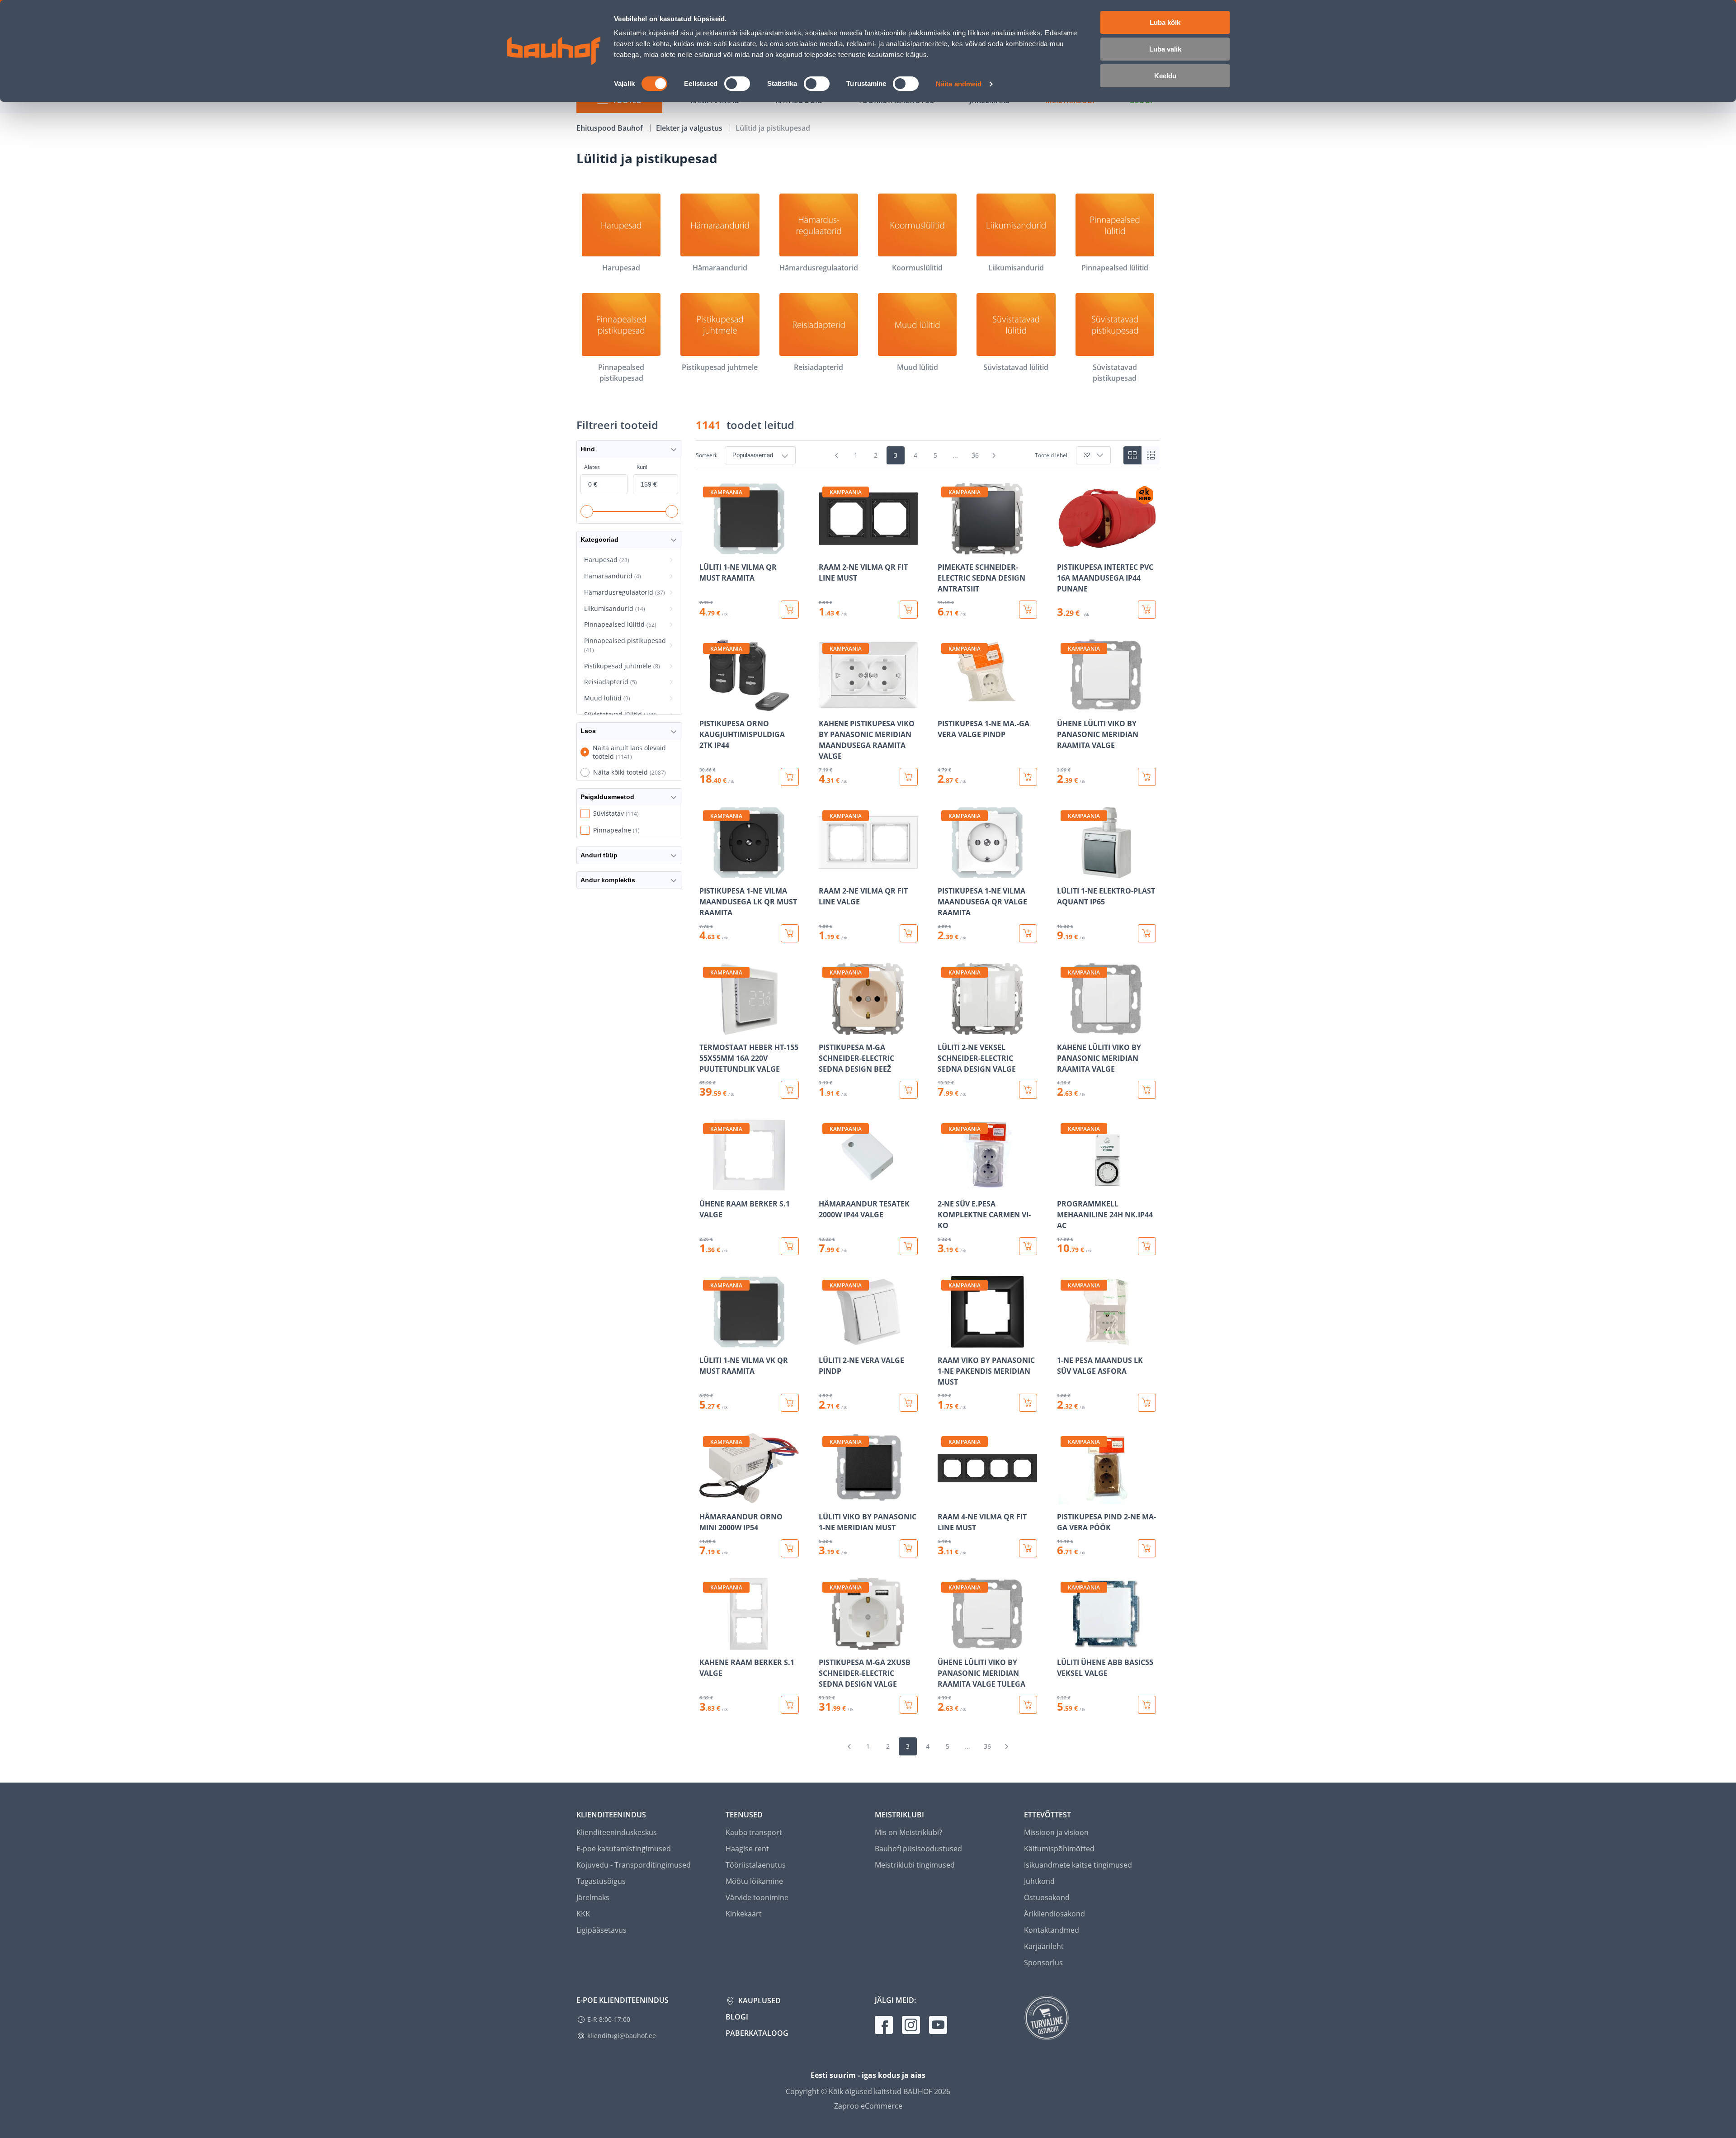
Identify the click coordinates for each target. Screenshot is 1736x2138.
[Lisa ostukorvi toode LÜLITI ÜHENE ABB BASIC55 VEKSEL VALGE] (1147, 1705)
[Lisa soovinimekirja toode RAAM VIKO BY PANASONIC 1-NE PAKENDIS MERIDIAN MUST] (945, 1341)
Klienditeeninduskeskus (617, 1832)
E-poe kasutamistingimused (624, 1849)
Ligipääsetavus (601, 1930)
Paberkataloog (757, 2033)
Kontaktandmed (1052, 1930)
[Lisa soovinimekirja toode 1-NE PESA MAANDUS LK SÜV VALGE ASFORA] (1065, 1341)
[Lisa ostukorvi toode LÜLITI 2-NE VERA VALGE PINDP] (909, 1403)
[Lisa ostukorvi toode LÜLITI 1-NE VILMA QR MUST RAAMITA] (790, 610)
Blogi (737, 2017)
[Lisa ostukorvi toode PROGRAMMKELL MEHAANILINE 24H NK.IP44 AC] (1147, 1246)
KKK (583, 1914)
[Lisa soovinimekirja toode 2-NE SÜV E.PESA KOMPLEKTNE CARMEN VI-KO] (945, 1185)
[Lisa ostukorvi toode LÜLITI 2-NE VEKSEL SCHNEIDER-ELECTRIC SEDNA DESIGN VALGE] (1028, 1090)
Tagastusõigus (601, 1881)
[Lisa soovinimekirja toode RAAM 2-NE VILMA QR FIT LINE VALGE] (826, 872)
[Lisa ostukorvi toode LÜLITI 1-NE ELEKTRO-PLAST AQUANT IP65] (1147, 933)
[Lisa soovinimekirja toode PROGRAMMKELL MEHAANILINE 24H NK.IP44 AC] (1065, 1185)
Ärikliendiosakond (1054, 1914)
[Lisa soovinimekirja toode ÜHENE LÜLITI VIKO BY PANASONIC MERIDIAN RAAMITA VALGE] (1065, 705)
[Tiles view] (1132, 455)
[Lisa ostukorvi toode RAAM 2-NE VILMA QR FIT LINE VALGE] (909, 933)
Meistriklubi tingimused (915, 1865)
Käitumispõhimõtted (1059, 1849)
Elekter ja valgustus (690, 128)
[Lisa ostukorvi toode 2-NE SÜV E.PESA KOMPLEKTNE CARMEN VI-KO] (1028, 1246)
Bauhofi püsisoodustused (918, 1849)
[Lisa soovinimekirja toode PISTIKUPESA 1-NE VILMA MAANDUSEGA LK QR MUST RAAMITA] (707, 872)
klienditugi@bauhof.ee (622, 2036)
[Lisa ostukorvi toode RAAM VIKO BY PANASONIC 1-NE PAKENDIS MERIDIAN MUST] (1028, 1403)
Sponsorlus (1043, 1963)
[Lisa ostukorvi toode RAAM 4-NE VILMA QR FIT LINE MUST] (1028, 1548)
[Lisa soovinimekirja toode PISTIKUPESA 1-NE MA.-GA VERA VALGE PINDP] (945, 705)
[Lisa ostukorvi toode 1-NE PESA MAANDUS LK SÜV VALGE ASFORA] (1147, 1403)
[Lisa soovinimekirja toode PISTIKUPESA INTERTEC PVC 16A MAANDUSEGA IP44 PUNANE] (1065, 548)
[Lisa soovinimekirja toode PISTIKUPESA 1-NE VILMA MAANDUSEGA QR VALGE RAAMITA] (945, 872)
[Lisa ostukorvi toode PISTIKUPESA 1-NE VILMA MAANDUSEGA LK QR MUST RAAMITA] (790, 933)
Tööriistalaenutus (756, 1865)
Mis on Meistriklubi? (908, 1832)
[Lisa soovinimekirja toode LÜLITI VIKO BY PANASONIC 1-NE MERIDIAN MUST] (826, 1498)
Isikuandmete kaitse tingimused (1078, 1865)
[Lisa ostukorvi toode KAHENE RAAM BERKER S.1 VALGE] (790, 1705)
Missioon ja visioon (1056, 1832)
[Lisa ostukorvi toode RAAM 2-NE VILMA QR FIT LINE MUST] (909, 610)
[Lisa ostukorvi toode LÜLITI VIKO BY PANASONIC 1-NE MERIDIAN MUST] (909, 1548)
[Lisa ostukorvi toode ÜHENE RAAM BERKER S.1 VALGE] (790, 1246)
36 (975, 455)
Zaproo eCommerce (868, 2106)
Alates (592, 467)
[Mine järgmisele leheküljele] (994, 455)
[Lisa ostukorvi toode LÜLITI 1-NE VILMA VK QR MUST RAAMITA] (790, 1403)
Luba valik (1165, 49)
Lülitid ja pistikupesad (773, 128)
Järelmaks (593, 1897)
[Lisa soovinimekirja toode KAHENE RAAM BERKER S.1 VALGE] (707, 1643)
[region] (928, 1098)
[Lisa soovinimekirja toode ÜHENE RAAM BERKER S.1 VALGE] (707, 1185)
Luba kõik (1165, 22)
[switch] (737, 84)
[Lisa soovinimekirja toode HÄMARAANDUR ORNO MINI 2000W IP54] (707, 1498)
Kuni (642, 467)
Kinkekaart (744, 1914)
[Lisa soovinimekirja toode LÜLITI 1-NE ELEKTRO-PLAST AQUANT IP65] (1065, 872)
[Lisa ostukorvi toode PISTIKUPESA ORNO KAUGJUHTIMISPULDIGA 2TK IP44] (790, 777)
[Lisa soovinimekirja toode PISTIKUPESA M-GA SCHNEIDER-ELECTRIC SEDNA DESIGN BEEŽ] (826, 1028)
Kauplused (759, 2001)
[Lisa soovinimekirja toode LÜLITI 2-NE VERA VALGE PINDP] (826, 1341)
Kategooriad (599, 539)
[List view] (1151, 455)
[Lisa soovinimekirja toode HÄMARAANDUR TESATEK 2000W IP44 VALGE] (826, 1185)
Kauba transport (754, 1832)
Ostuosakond (1047, 1897)
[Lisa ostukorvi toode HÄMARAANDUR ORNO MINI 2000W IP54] (790, 1548)
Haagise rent (747, 1849)
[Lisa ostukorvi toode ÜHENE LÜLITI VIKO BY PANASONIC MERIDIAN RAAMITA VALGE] (1147, 777)
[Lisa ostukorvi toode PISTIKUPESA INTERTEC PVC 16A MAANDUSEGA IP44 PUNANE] (1147, 610)
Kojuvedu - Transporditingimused (634, 1865)
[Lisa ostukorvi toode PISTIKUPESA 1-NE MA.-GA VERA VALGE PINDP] (1028, 777)
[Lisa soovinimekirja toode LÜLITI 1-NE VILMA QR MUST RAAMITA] (707, 548)
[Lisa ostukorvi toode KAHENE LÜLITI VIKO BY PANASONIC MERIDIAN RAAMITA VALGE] (1147, 1090)
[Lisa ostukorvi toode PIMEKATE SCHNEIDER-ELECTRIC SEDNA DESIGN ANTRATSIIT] (1028, 610)
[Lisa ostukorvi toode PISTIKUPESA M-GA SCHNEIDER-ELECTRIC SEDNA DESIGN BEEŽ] (909, 1090)
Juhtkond (1039, 1881)
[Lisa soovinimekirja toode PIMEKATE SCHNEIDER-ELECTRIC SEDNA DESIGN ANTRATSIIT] (945, 548)
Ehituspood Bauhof (611, 128)
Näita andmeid (959, 84)
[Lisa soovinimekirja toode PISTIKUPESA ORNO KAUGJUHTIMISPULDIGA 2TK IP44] (707, 705)
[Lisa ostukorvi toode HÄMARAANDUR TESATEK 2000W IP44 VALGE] (909, 1246)
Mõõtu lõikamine (754, 1881)
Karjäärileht (1044, 1946)
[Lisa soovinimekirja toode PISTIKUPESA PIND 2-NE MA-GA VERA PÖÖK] (1065, 1498)
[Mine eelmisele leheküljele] (837, 455)
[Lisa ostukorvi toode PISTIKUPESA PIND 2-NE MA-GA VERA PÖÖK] (1147, 1548)
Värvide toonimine (757, 1897)
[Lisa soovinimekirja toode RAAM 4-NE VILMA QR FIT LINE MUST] (945, 1498)
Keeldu (1165, 76)
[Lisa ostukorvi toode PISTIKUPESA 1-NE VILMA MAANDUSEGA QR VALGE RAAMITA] (1028, 933)
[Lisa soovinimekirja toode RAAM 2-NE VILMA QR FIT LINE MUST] (826, 548)
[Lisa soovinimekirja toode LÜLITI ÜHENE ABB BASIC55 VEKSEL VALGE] (1065, 1643)
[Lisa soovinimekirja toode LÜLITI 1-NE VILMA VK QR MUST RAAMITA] (707, 1341)
